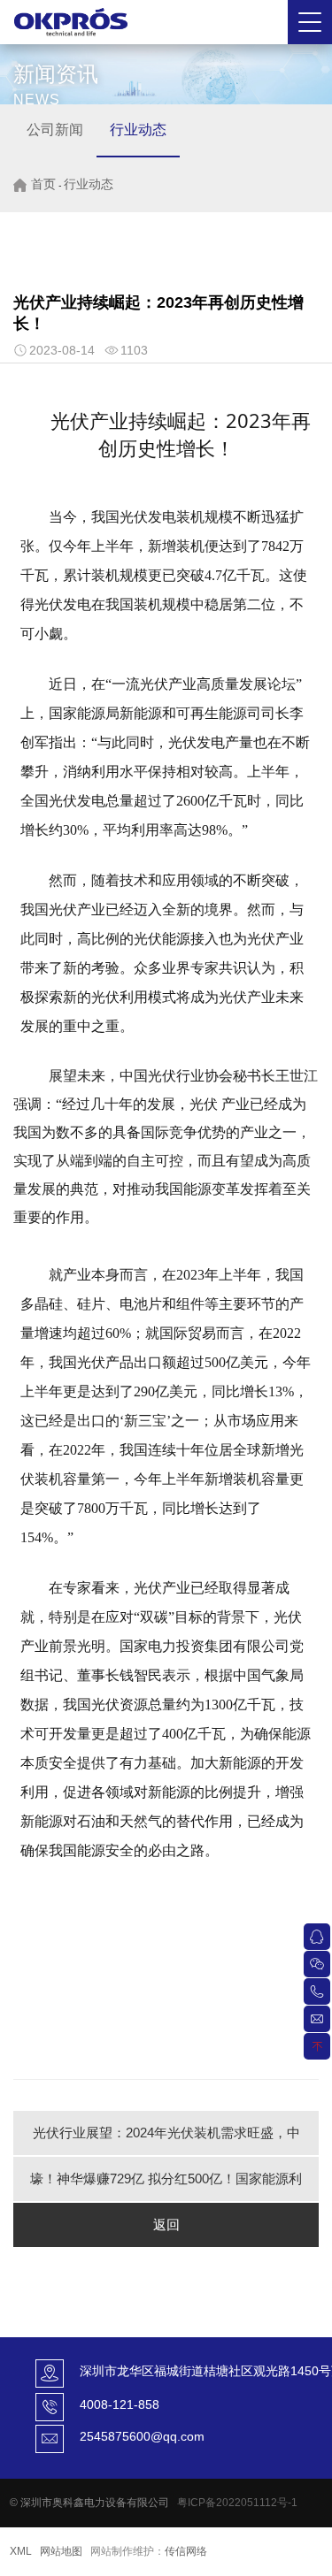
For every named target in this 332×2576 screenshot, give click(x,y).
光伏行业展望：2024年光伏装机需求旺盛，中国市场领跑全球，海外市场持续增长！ (166, 2140)
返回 (166, 2224)
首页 (43, 184)
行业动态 (138, 130)
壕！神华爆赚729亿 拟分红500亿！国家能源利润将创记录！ (166, 2186)
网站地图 (61, 2551)
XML (21, 2551)
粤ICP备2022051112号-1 (237, 2503)
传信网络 (186, 2551)
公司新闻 (55, 130)
